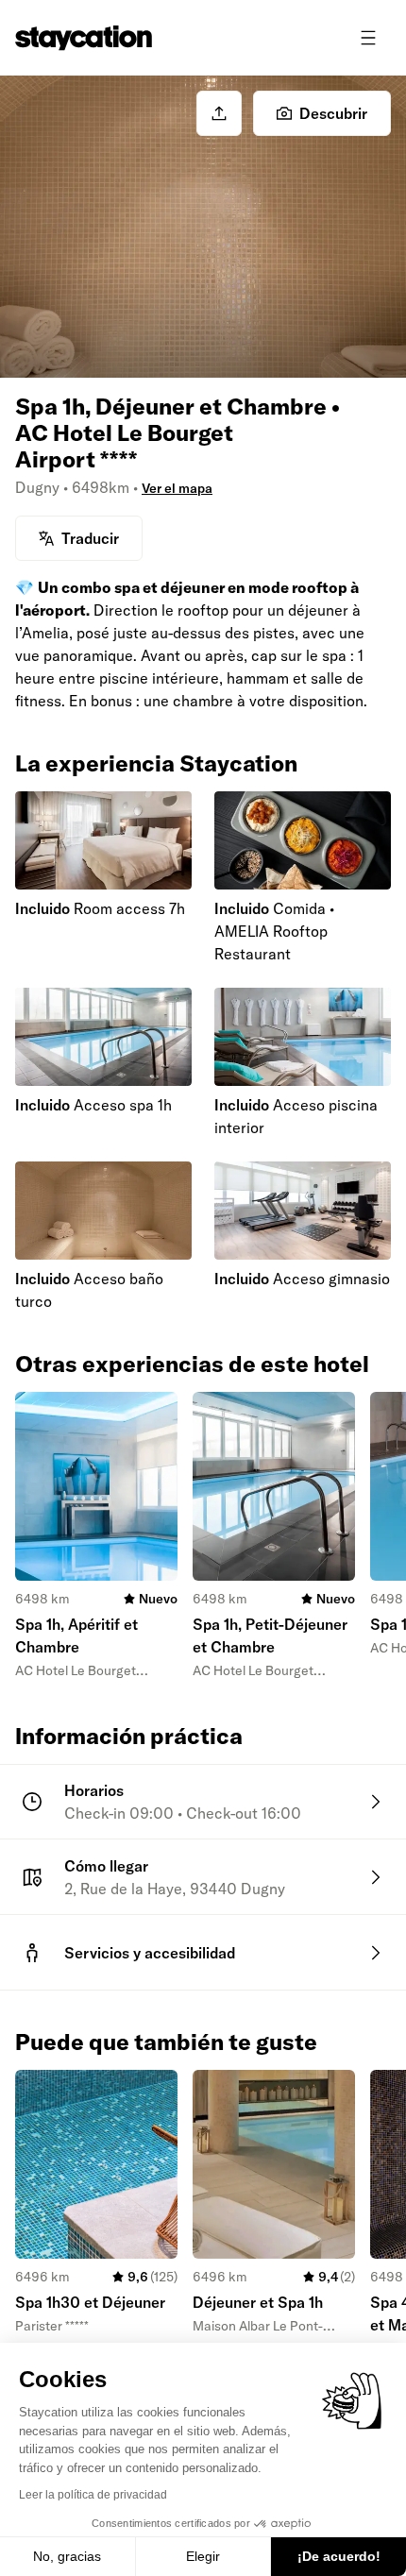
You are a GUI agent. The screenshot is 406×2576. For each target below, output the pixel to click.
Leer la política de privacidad (93, 2495)
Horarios (94, 1790)
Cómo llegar (106, 1866)
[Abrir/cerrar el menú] (368, 38)
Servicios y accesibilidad (150, 1953)
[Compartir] (219, 113)
